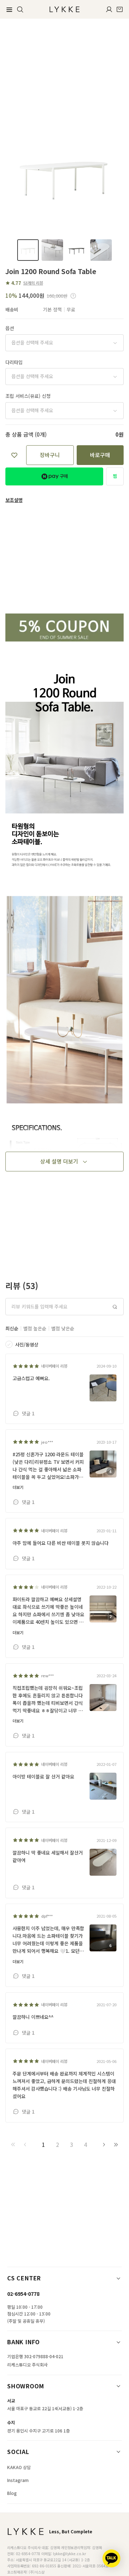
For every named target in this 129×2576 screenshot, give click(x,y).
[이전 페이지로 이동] (25, 2145)
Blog (12, 2493)
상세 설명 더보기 (59, 1161)
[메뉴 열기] (9, 9)
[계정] (109, 9)
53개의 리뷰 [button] (33, 283)
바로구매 (100, 455)
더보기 (18, 1487)
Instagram (18, 2480)
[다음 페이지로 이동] (104, 2145)
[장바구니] (120, 9)
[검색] (20, 9)
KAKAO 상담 (19, 2467)
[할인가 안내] (73, 296)
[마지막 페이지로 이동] (116, 2145)
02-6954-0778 (23, 2294)
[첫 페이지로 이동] (13, 2145)
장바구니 (50, 455)
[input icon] (115, 1307)
